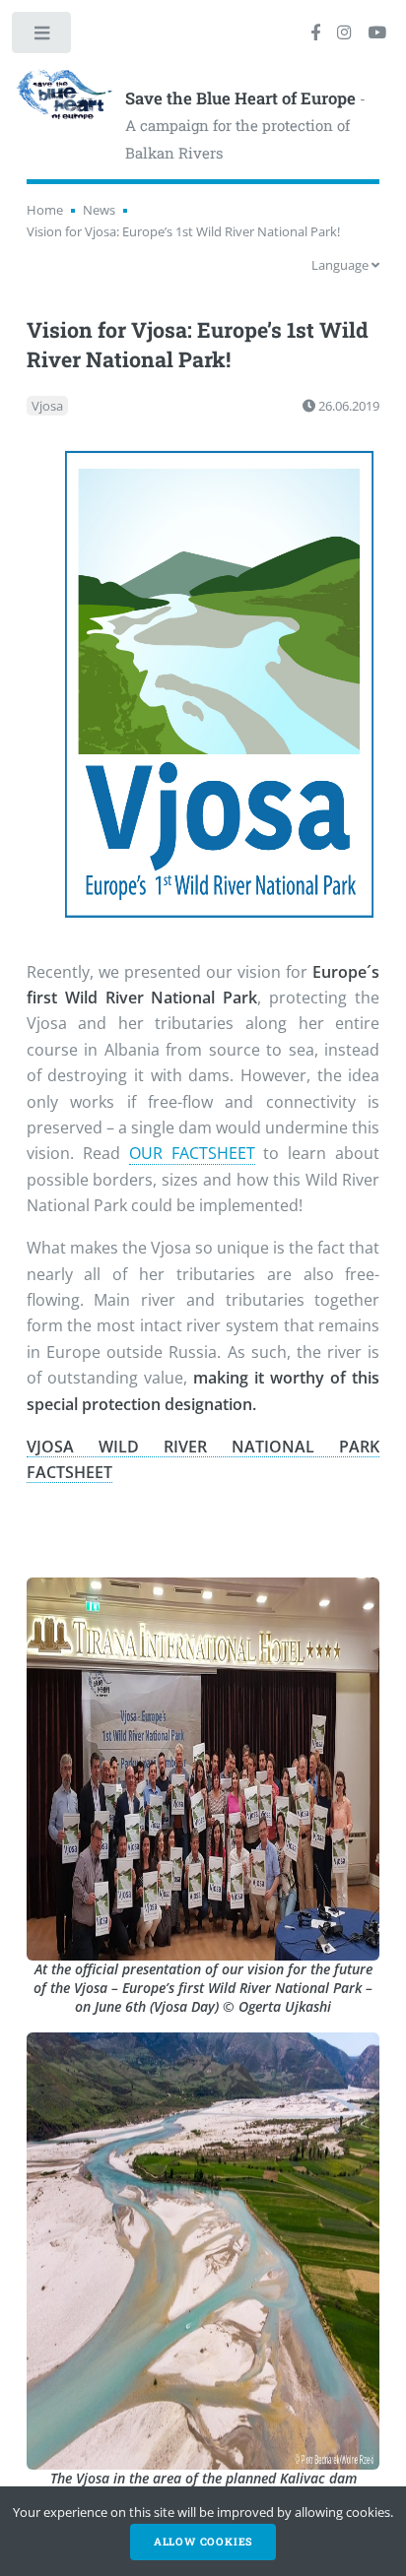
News (99, 210)
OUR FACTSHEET (192, 1153)
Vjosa (47, 406)
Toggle (43, 37)
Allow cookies (203, 2542)
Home (45, 210)
